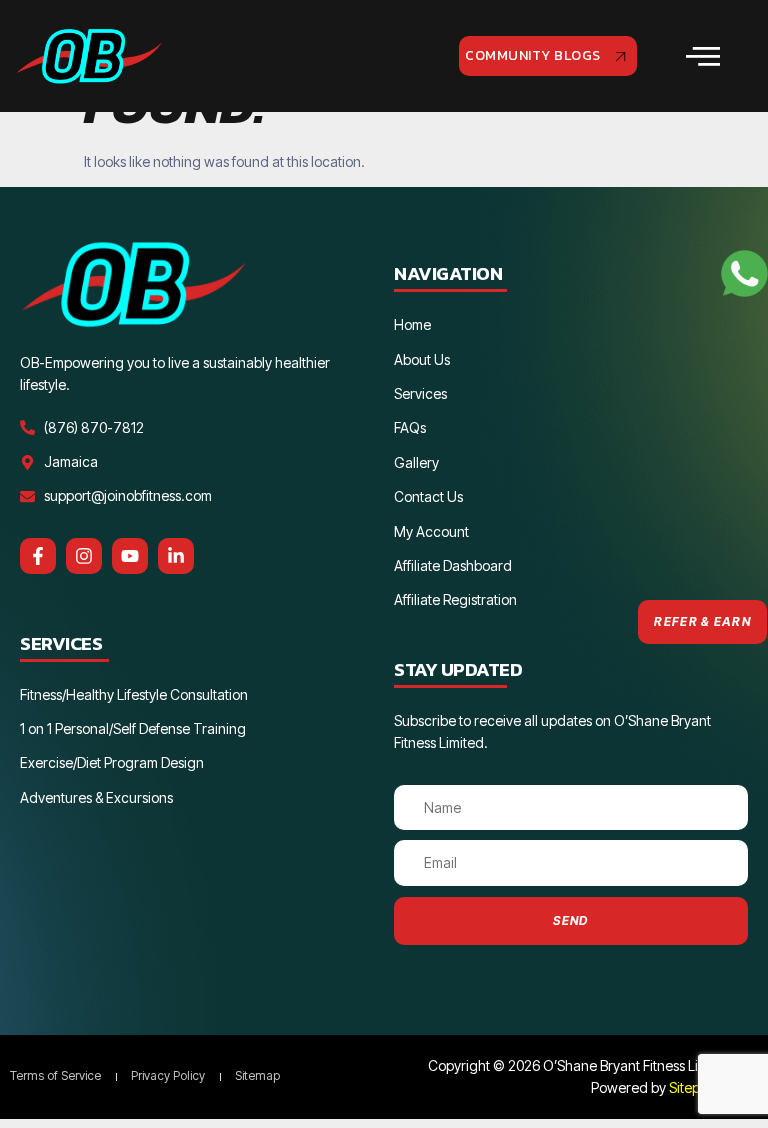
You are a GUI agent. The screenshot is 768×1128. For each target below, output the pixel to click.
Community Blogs (533, 55)
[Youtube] (130, 556)
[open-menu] (704, 56)
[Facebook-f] (38, 556)
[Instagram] (84, 556)
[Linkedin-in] (176, 556)
